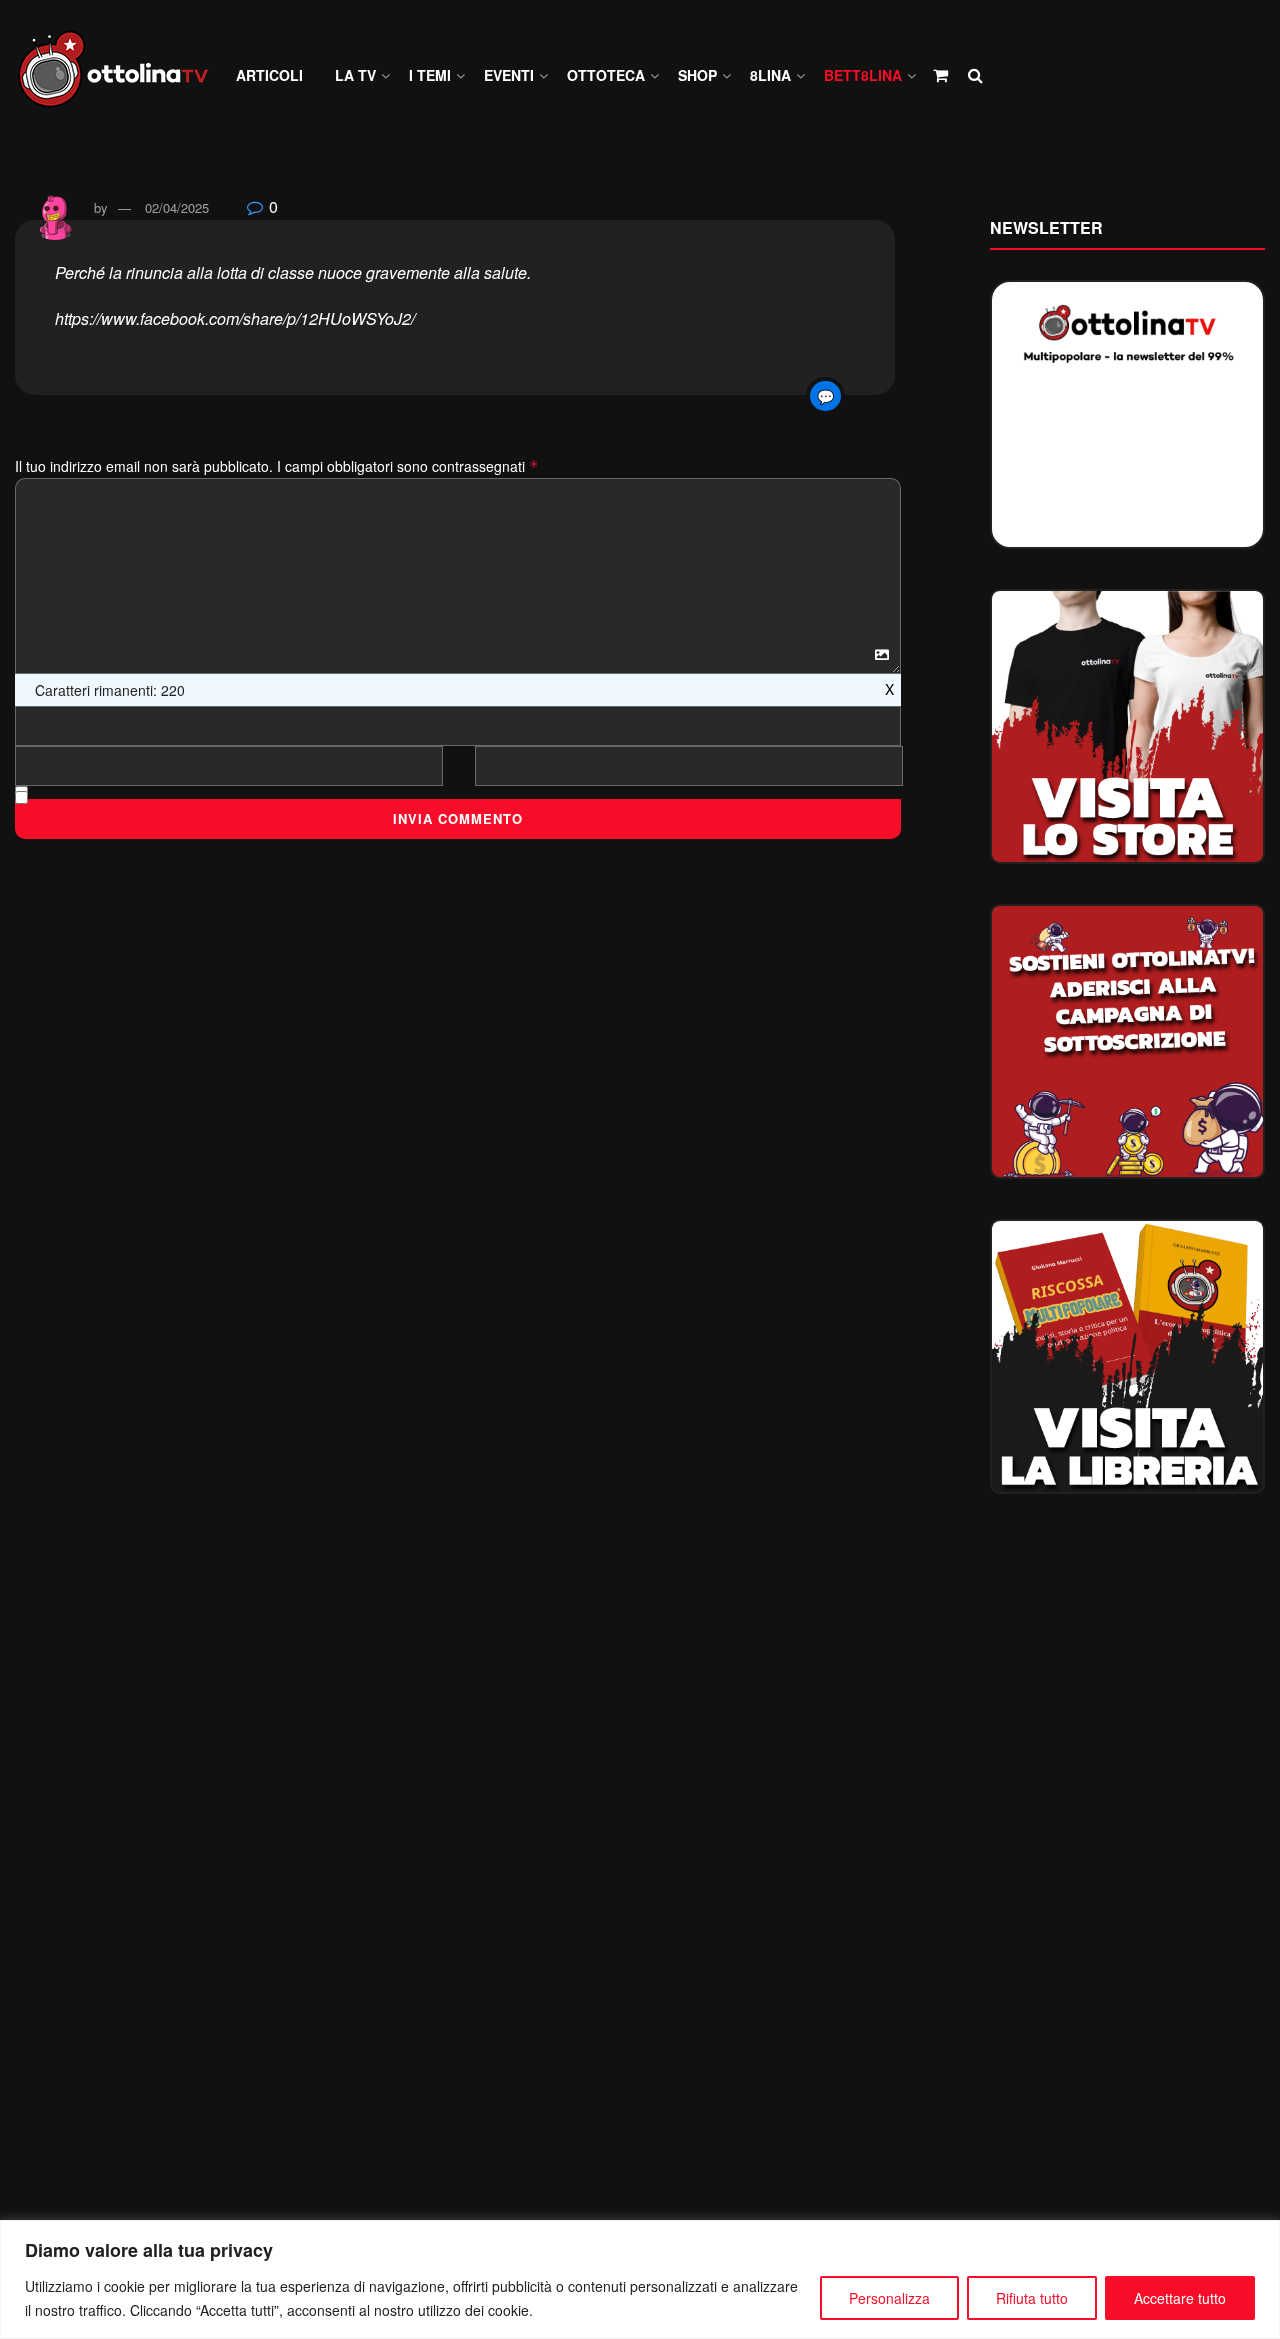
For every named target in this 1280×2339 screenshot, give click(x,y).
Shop (697, 75)
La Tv (355, 75)
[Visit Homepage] (122, 75)
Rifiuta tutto (1032, 2298)
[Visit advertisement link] (1127, 726)
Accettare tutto (1180, 2298)
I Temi (430, 75)
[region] (640, 2279)
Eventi (509, 75)
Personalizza (889, 2298)
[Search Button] (975, 75)
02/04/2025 (177, 207)
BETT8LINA (863, 75)
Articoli (269, 75)
